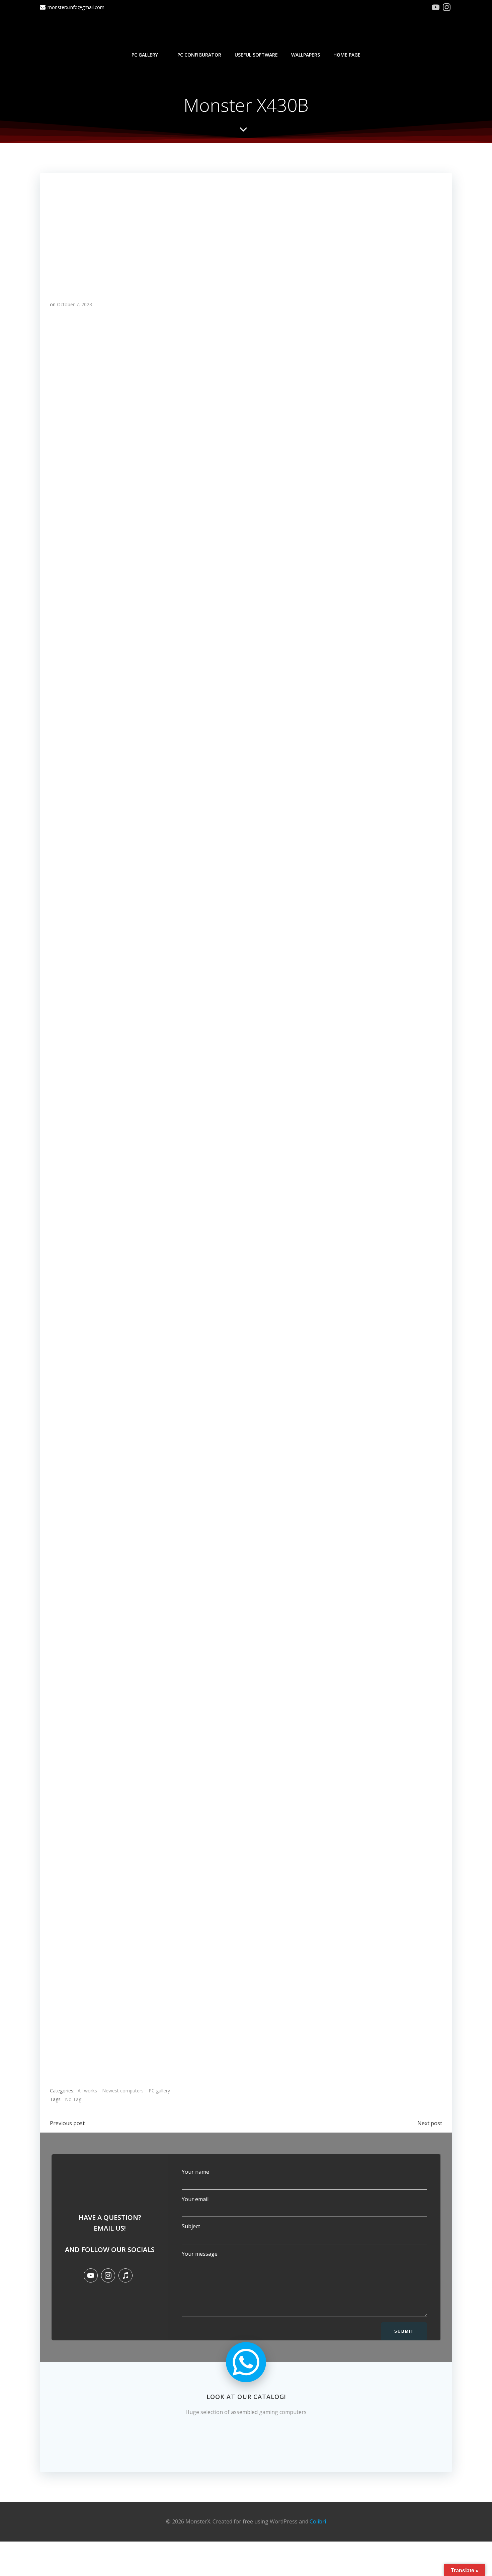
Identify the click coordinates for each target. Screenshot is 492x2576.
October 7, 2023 (74, 304)
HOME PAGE (347, 55)
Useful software (256, 55)
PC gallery (145, 55)
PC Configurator (199, 55)
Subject (191, 2226)
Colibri (318, 2521)
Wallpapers (306, 55)
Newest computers (123, 2091)
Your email (195, 2199)
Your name (195, 2172)
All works (87, 2091)
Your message (200, 2254)
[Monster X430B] (246, 231)
